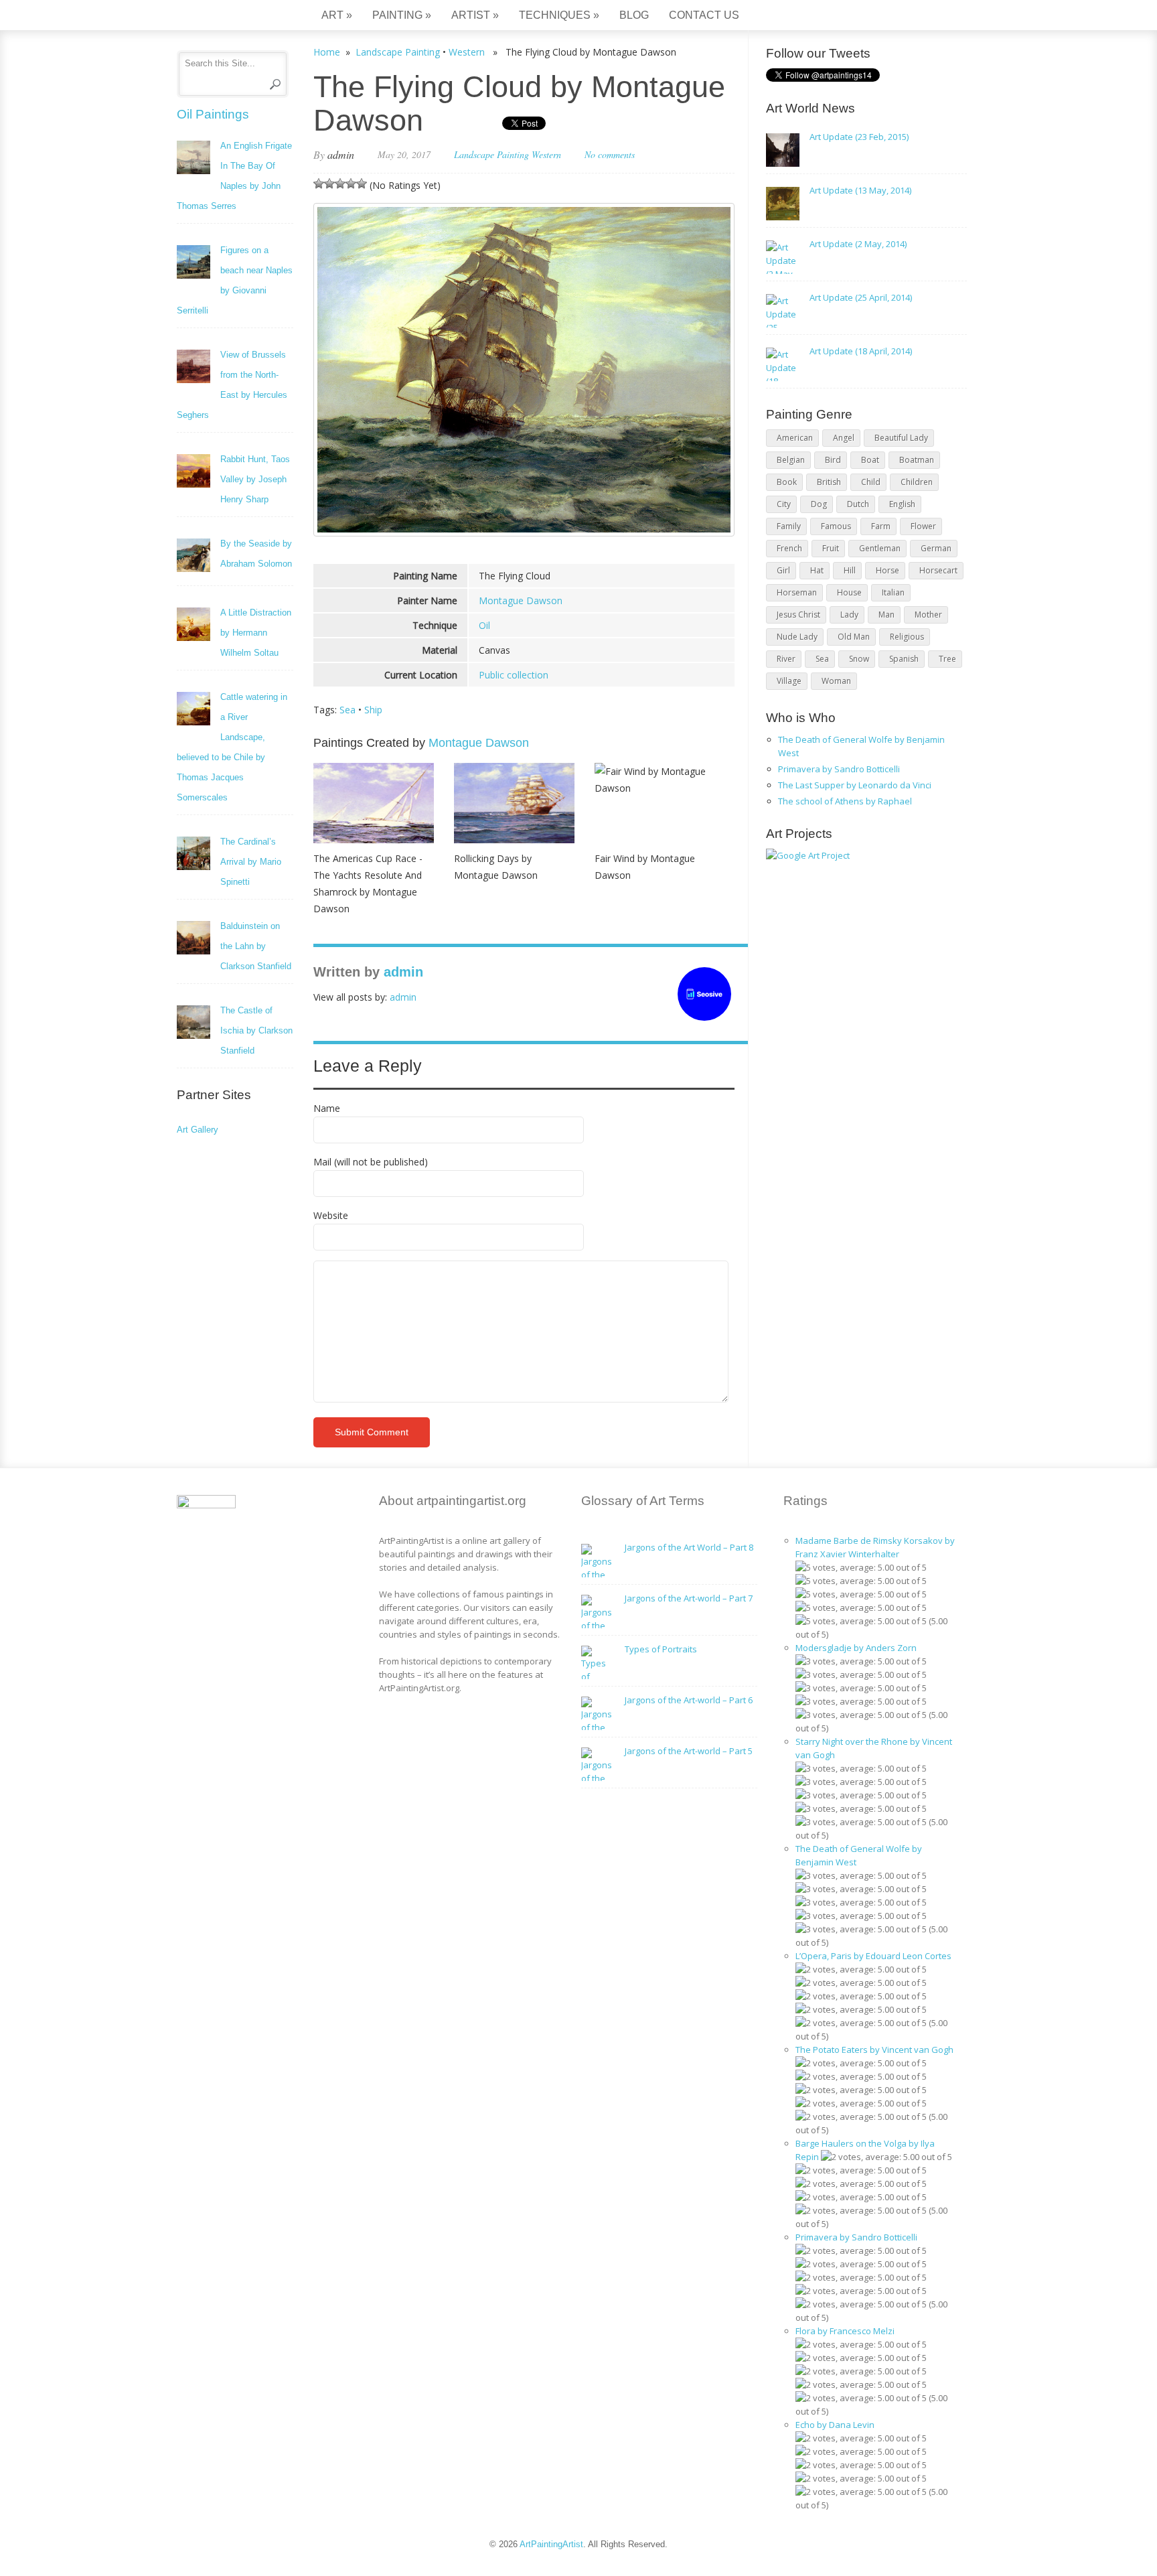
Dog (819, 504)
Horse (888, 570)
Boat (870, 460)
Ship (373, 710)
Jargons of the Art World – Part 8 (689, 1547)
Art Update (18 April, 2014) (861, 351)
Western (467, 52)
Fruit (831, 548)
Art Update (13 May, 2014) (860, 190)
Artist (475, 15)
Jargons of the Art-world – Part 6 (689, 1700)
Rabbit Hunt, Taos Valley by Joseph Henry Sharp (255, 479)
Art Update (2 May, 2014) (858, 244)
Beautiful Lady (901, 438)
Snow (859, 659)
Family (789, 526)
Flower (923, 526)
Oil (484, 625)
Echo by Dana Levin (835, 2425)
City (784, 504)
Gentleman (880, 548)
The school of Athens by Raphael (845, 801)
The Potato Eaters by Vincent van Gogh (874, 2050)
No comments (610, 154)
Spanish (904, 659)
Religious (907, 637)
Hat (817, 570)
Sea (348, 710)
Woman (836, 681)
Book (787, 482)
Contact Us (704, 15)
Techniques (559, 15)
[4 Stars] (351, 184)
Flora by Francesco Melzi (845, 2331)
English (902, 504)
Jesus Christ (798, 615)
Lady (849, 615)
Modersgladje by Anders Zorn (856, 1648)
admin (341, 154)
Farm (881, 526)
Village (789, 681)
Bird (833, 460)
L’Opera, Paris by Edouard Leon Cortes (873, 1956)
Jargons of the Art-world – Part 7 (689, 1598)
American (795, 438)
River (786, 659)
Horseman (797, 592)
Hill (850, 570)
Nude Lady (797, 637)
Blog (634, 15)
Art (337, 15)
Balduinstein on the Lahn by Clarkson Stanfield (256, 946)
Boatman (917, 460)
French (789, 548)
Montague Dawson (521, 600)
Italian (893, 592)
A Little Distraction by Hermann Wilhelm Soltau (256, 633)
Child (871, 482)
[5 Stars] (362, 184)
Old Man (854, 637)
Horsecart (938, 570)
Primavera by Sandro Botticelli (839, 769)
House (849, 592)
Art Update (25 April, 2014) (861, 297)
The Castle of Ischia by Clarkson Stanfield (256, 1030)
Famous (836, 526)
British (829, 482)
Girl (783, 570)
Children (917, 482)
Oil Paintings (213, 114)
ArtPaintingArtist (228, 16)
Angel (844, 438)
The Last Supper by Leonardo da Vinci (855, 785)
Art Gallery (198, 1130)
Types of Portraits (661, 1649)
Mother (928, 615)
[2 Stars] (329, 184)
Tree (947, 659)
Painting (402, 15)
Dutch (858, 504)
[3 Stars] (340, 184)
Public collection (514, 675)
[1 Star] (319, 184)
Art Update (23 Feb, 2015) (859, 137)
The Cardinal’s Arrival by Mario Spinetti (251, 862)
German (936, 548)
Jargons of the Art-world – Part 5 (689, 1751)
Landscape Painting (398, 52)
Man (886, 615)
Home (327, 52)
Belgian (791, 460)
